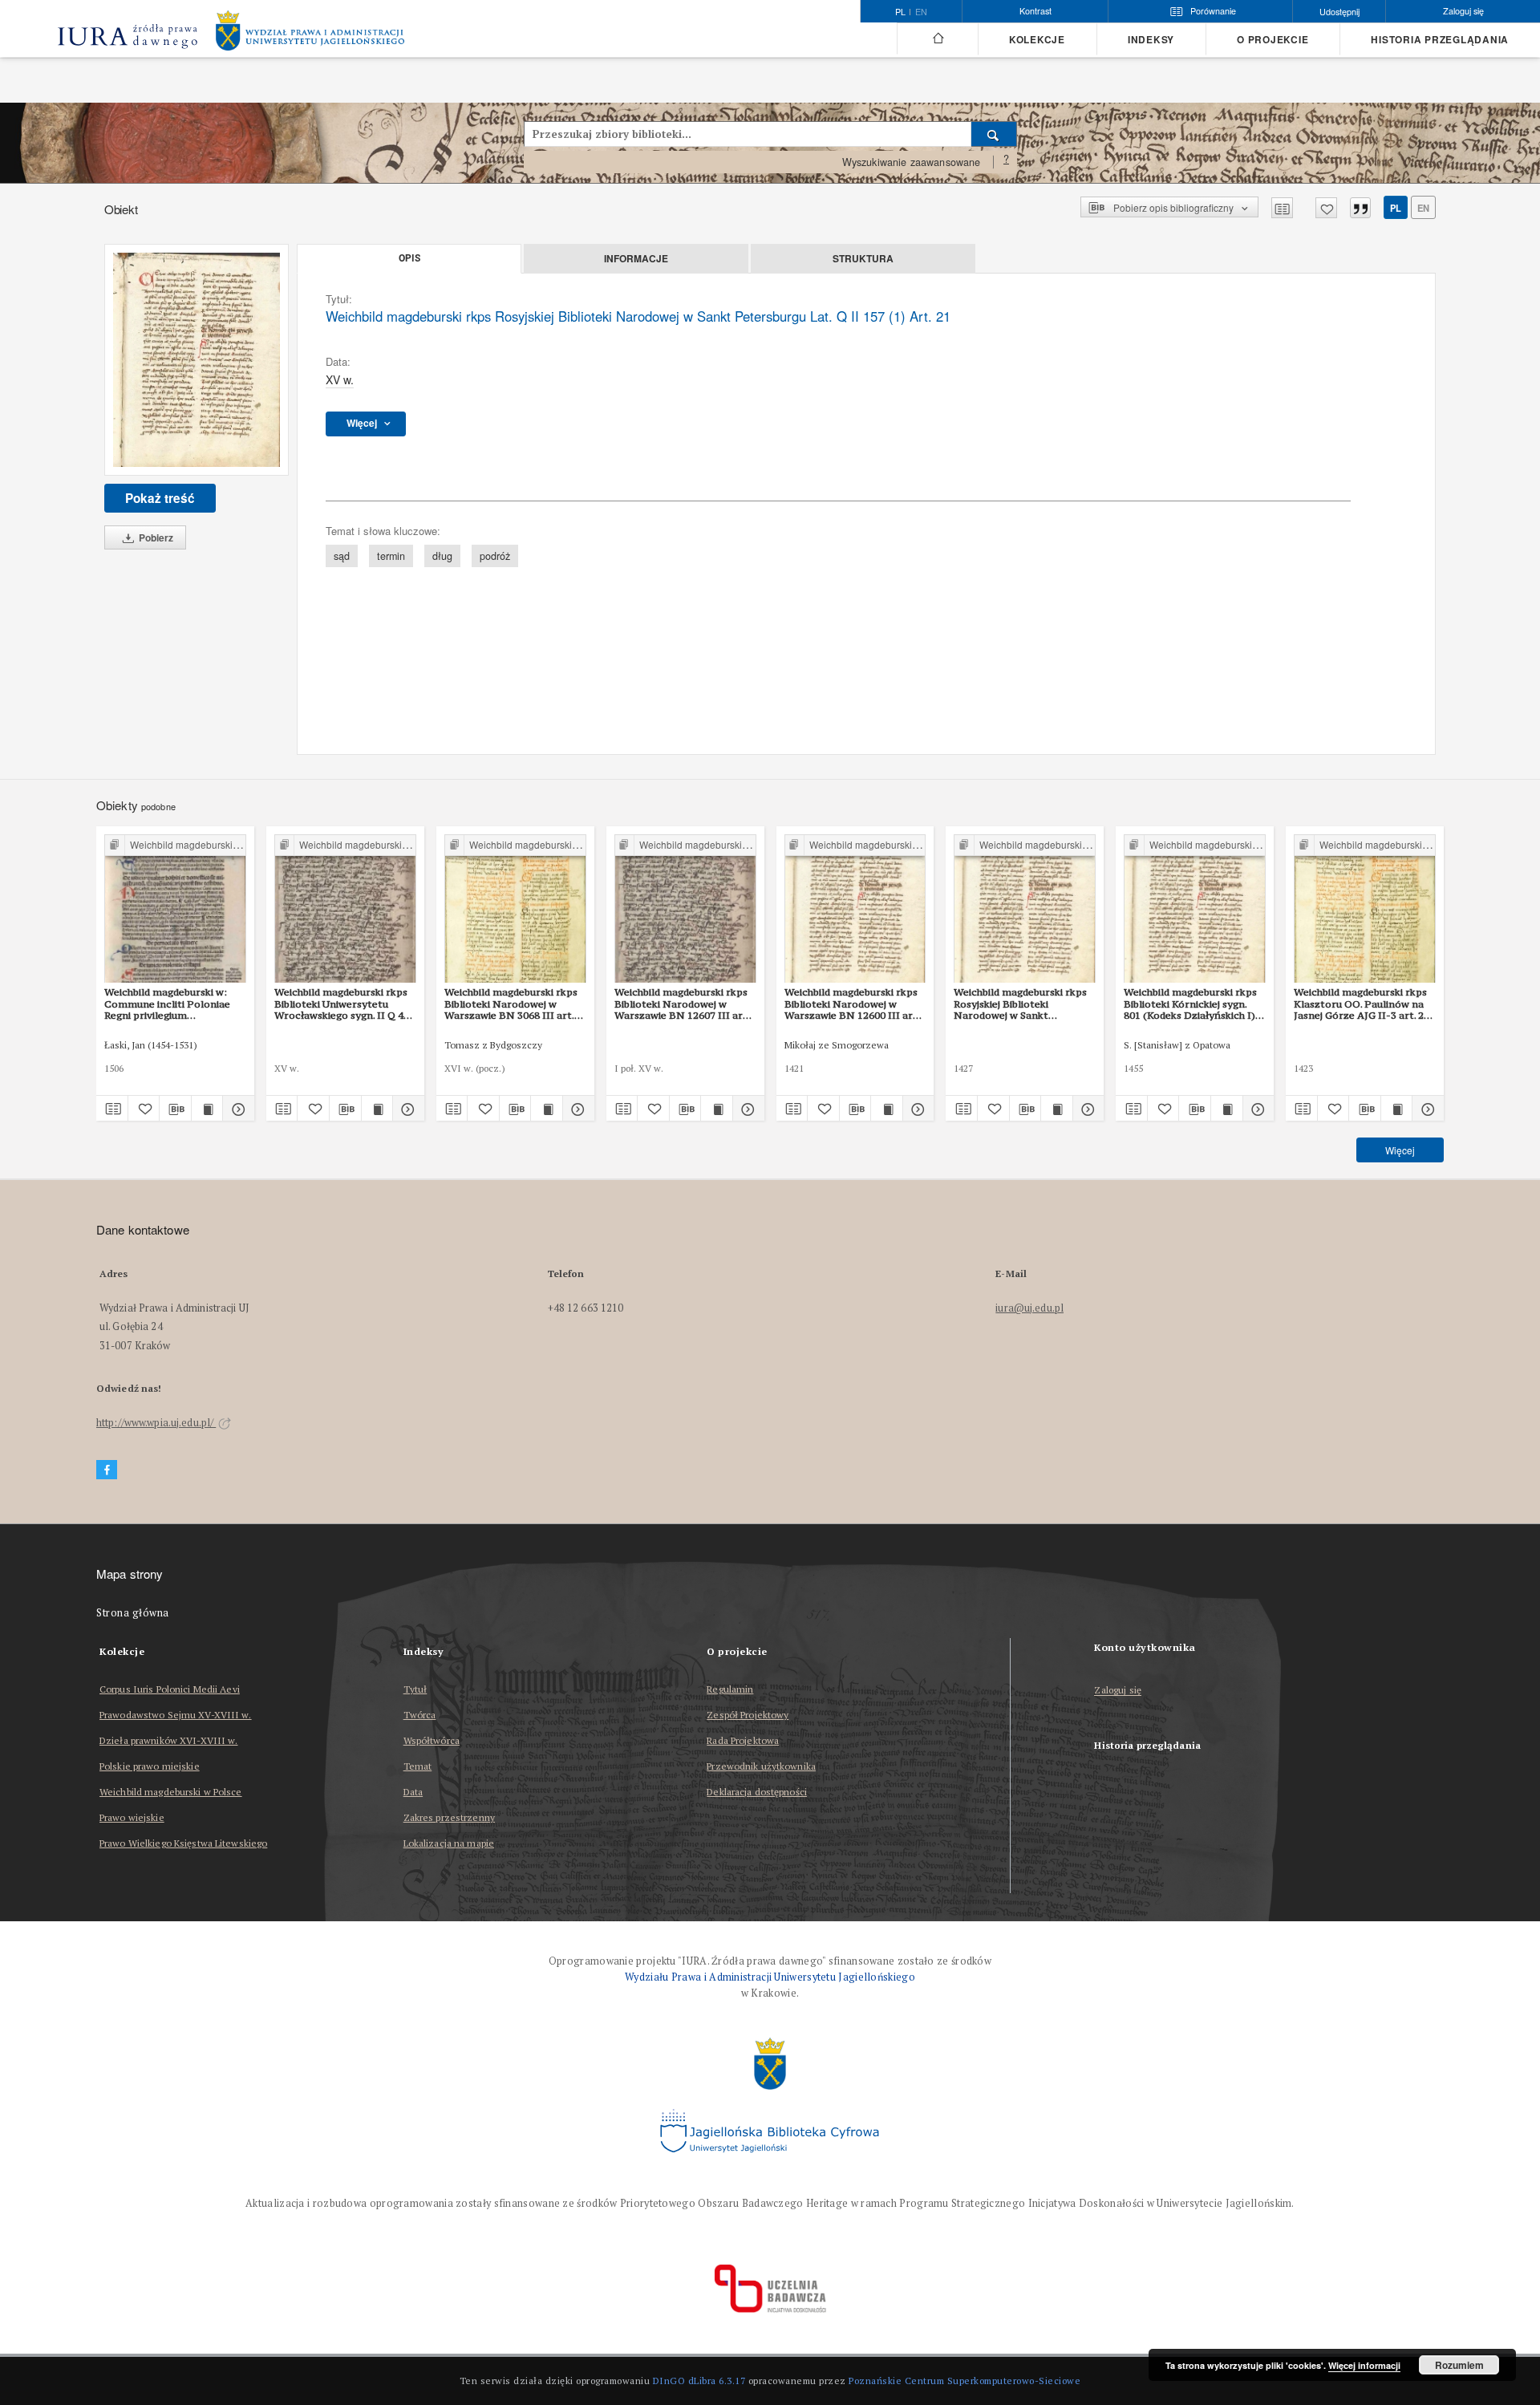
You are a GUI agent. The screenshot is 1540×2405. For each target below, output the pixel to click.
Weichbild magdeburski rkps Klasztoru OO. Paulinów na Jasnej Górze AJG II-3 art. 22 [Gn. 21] (1362, 1004)
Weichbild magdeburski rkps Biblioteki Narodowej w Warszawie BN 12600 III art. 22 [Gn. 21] (852, 1004)
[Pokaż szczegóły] (236, 1109)
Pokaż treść (160, 498)
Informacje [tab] (636, 258)
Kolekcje (1037, 40)
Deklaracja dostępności (757, 1792)
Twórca (420, 1715)
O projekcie (1273, 40)
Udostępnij (1339, 12)
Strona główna (133, 1613)
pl (1396, 208)
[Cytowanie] (1360, 208)
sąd (342, 556)
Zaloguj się (1118, 1691)
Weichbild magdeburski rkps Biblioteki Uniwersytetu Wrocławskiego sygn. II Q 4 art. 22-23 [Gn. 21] (341, 1004)
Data (413, 1792)
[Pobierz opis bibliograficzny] (175, 1109)
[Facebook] (107, 1470)
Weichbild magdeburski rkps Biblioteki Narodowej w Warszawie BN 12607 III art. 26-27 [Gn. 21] (682, 1004)
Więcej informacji (1364, 2365)
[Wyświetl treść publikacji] (207, 1109)
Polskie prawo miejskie (150, 1766)
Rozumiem (1459, 2365)
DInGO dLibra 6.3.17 (699, 2381)
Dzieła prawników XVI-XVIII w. (168, 1740)
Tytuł (415, 1689)
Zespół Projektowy (748, 1715)
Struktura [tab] (863, 258)
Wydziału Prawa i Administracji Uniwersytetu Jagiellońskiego (770, 1977)
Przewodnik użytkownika (761, 1766)
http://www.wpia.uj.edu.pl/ (156, 1423)
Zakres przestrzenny (449, 1817)
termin (391, 556)
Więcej (1400, 1150)
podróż (495, 556)
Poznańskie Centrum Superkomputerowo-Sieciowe (965, 2381)
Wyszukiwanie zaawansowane (912, 162)
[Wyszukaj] (994, 134)
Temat (418, 1766)
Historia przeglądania (1440, 40)
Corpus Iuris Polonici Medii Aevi (170, 1689)
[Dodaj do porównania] (1282, 208)
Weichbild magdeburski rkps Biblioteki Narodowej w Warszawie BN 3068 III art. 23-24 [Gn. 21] (511, 1004)
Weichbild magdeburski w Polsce (171, 1792)
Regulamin (730, 1689)
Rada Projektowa (743, 1740)
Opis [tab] (409, 258)
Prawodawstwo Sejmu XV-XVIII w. (176, 1715)
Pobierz (155, 537)
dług (442, 556)
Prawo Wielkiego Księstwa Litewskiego (183, 1843)
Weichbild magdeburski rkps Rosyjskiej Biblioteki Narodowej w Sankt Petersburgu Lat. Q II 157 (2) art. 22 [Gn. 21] (1022, 1004)
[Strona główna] (937, 39)
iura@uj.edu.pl (1029, 1308)
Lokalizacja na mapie (449, 1843)
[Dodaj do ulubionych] (1326, 208)
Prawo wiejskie (132, 1817)
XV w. (340, 379)
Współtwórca (432, 1740)
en (921, 12)
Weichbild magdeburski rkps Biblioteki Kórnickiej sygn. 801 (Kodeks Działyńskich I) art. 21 (1190, 1004)
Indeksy (1151, 40)
